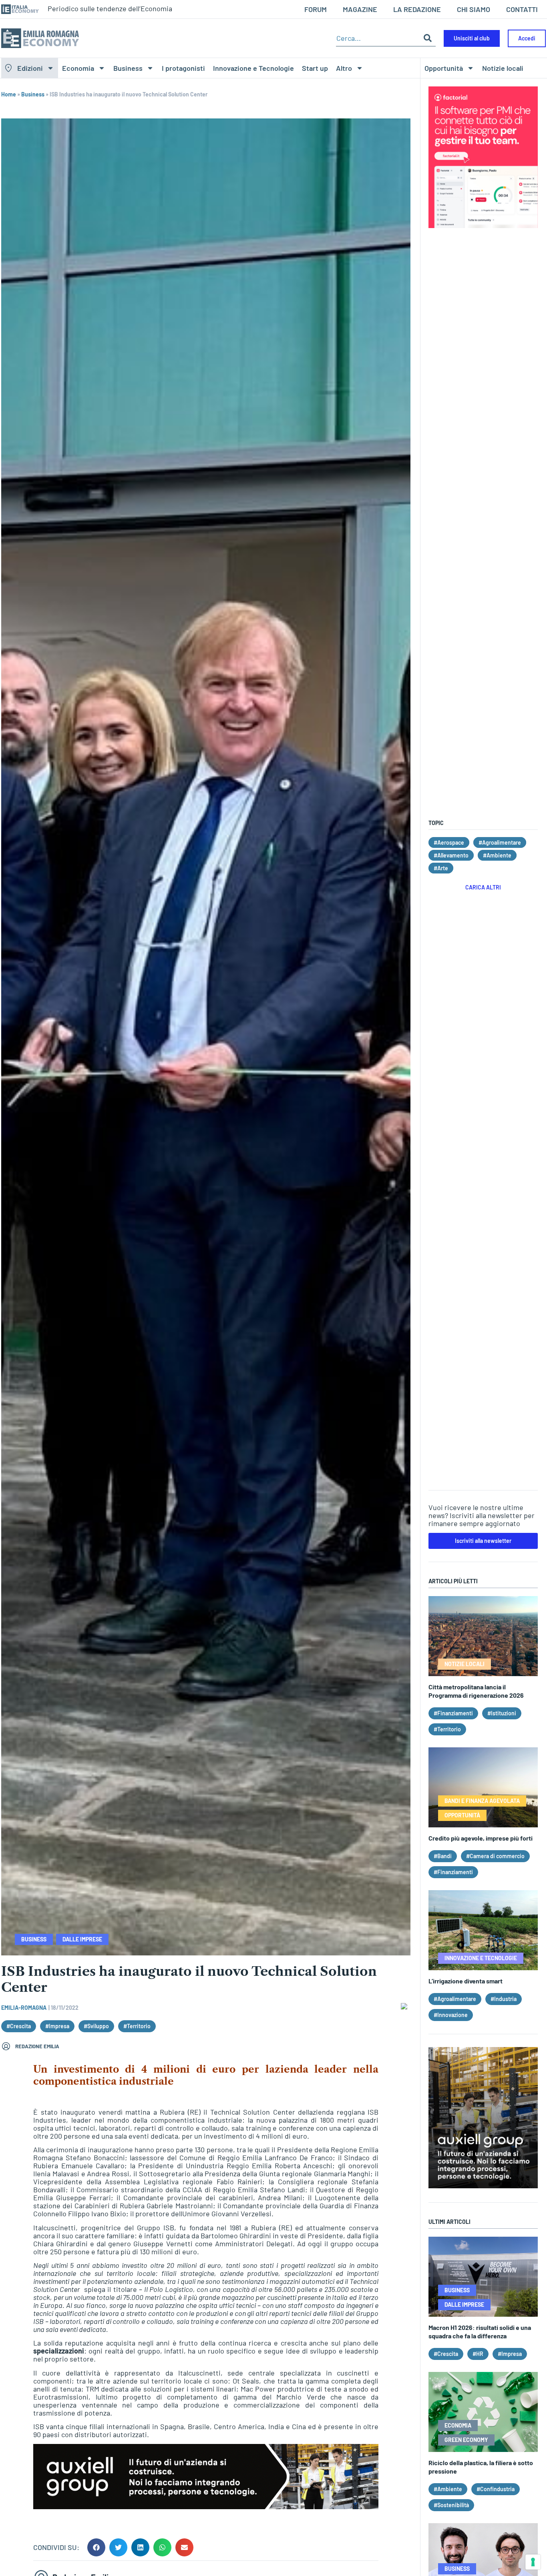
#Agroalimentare (500, 842)
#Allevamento (451, 855)
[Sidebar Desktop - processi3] (483, 2185)
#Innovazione (451, 2015)
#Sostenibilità (451, 2505)
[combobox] (378, 38)
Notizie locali (503, 68)
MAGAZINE (360, 9)
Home (9, 94)
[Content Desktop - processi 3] (206, 2506)
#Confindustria (496, 2489)
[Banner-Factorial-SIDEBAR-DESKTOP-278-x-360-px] (483, 225)
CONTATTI (522, 9)
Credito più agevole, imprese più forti (481, 1838)
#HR (478, 2354)
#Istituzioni (502, 1713)
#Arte (441, 868)
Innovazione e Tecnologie (253, 68)
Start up (315, 68)
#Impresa (57, 2026)
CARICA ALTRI (483, 887)
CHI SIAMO (474, 9)
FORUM (316, 9)
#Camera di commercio (495, 1856)
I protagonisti (183, 68)
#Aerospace (449, 842)
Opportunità (444, 68)
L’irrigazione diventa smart (466, 1981)
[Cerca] (428, 38)
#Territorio (137, 2026)
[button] (96, 2547)
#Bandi (443, 1856)
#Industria (504, 1999)
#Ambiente (497, 855)
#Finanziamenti (453, 1713)
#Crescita (19, 2026)
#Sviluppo (96, 2026)
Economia (78, 68)
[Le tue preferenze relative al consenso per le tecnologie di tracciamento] (533, 2562)
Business (128, 68)
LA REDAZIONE (417, 9)
